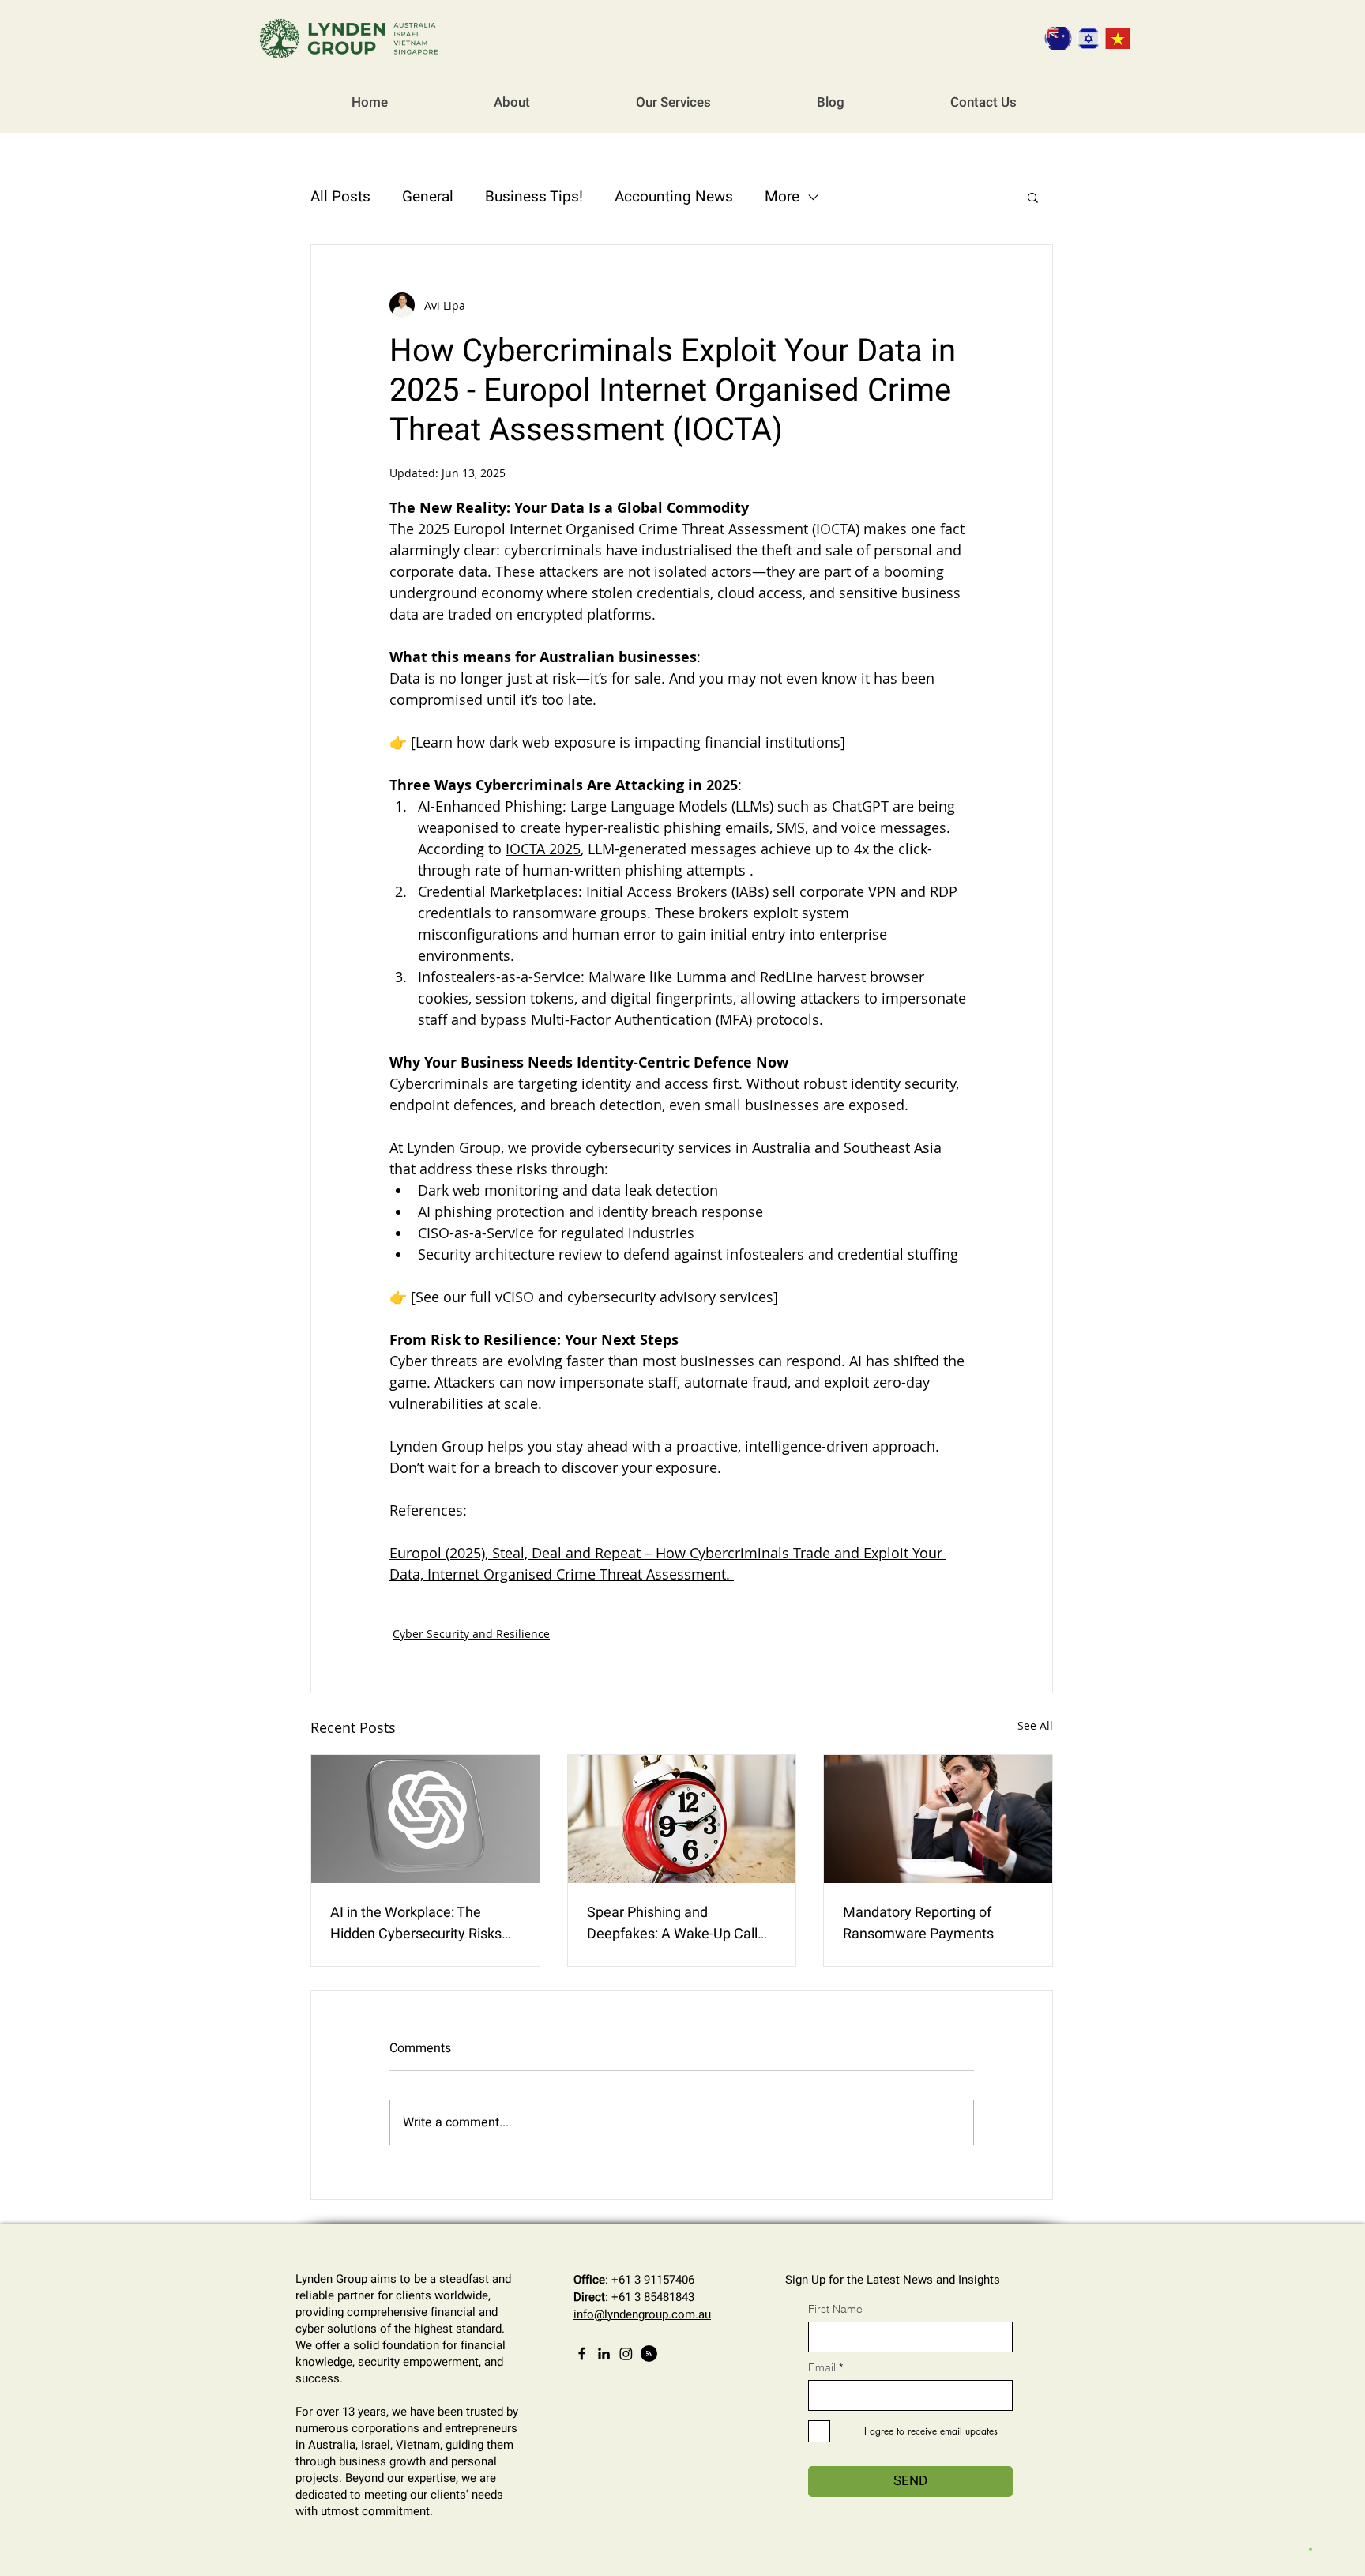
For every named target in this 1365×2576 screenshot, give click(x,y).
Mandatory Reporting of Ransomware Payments (918, 1923)
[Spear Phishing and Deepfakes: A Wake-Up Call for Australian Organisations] (682, 1819)
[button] (1033, 197)
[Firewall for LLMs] (425, 1819)
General (428, 197)
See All (1035, 1725)
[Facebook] (582, 2354)
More (782, 197)
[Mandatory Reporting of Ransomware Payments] (938, 1819)
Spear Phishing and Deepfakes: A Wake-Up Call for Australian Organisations (674, 1923)
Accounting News (674, 197)
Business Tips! (534, 197)
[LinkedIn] (604, 2354)
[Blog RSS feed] (649, 2354)
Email (822, 2367)
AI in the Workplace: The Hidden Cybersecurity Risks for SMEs (416, 1923)
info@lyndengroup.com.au (642, 2314)
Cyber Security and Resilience (471, 1634)
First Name (835, 2309)
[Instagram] (626, 2354)
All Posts (340, 197)
